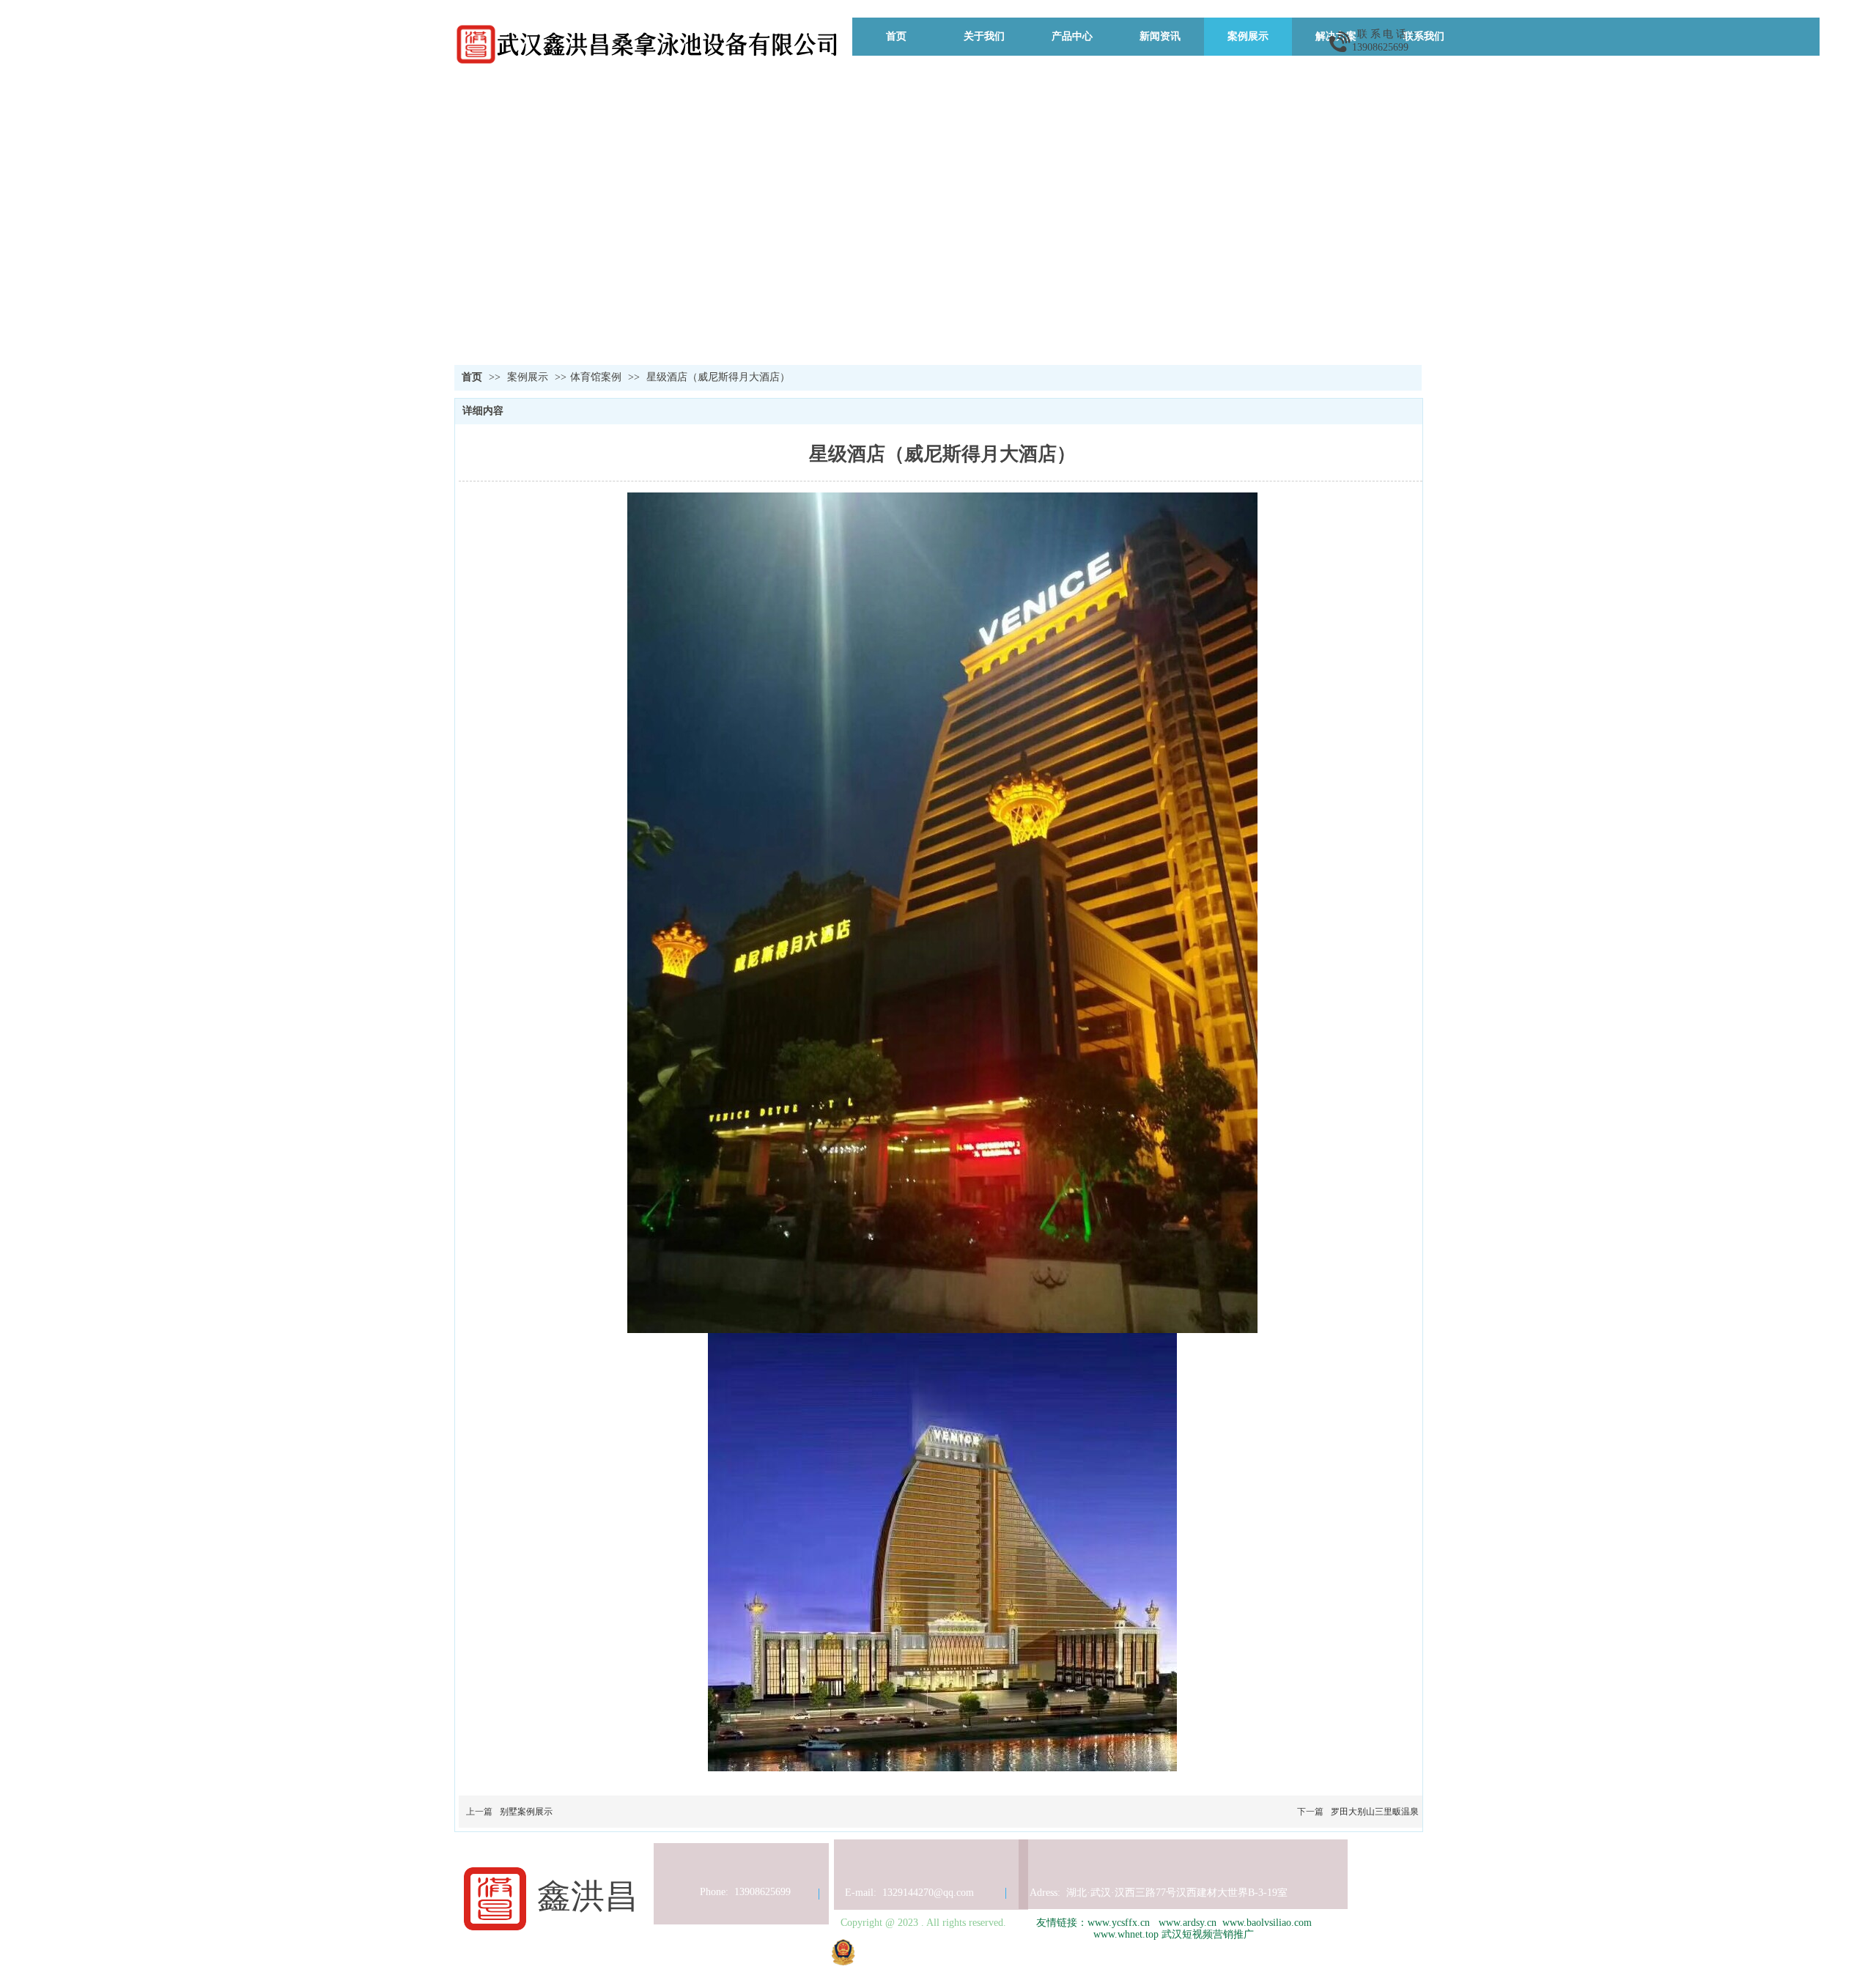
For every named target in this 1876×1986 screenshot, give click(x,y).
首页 (472, 377)
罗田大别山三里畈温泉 (1375, 1812)
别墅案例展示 (526, 1812)
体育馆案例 (596, 377)
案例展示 (529, 377)
